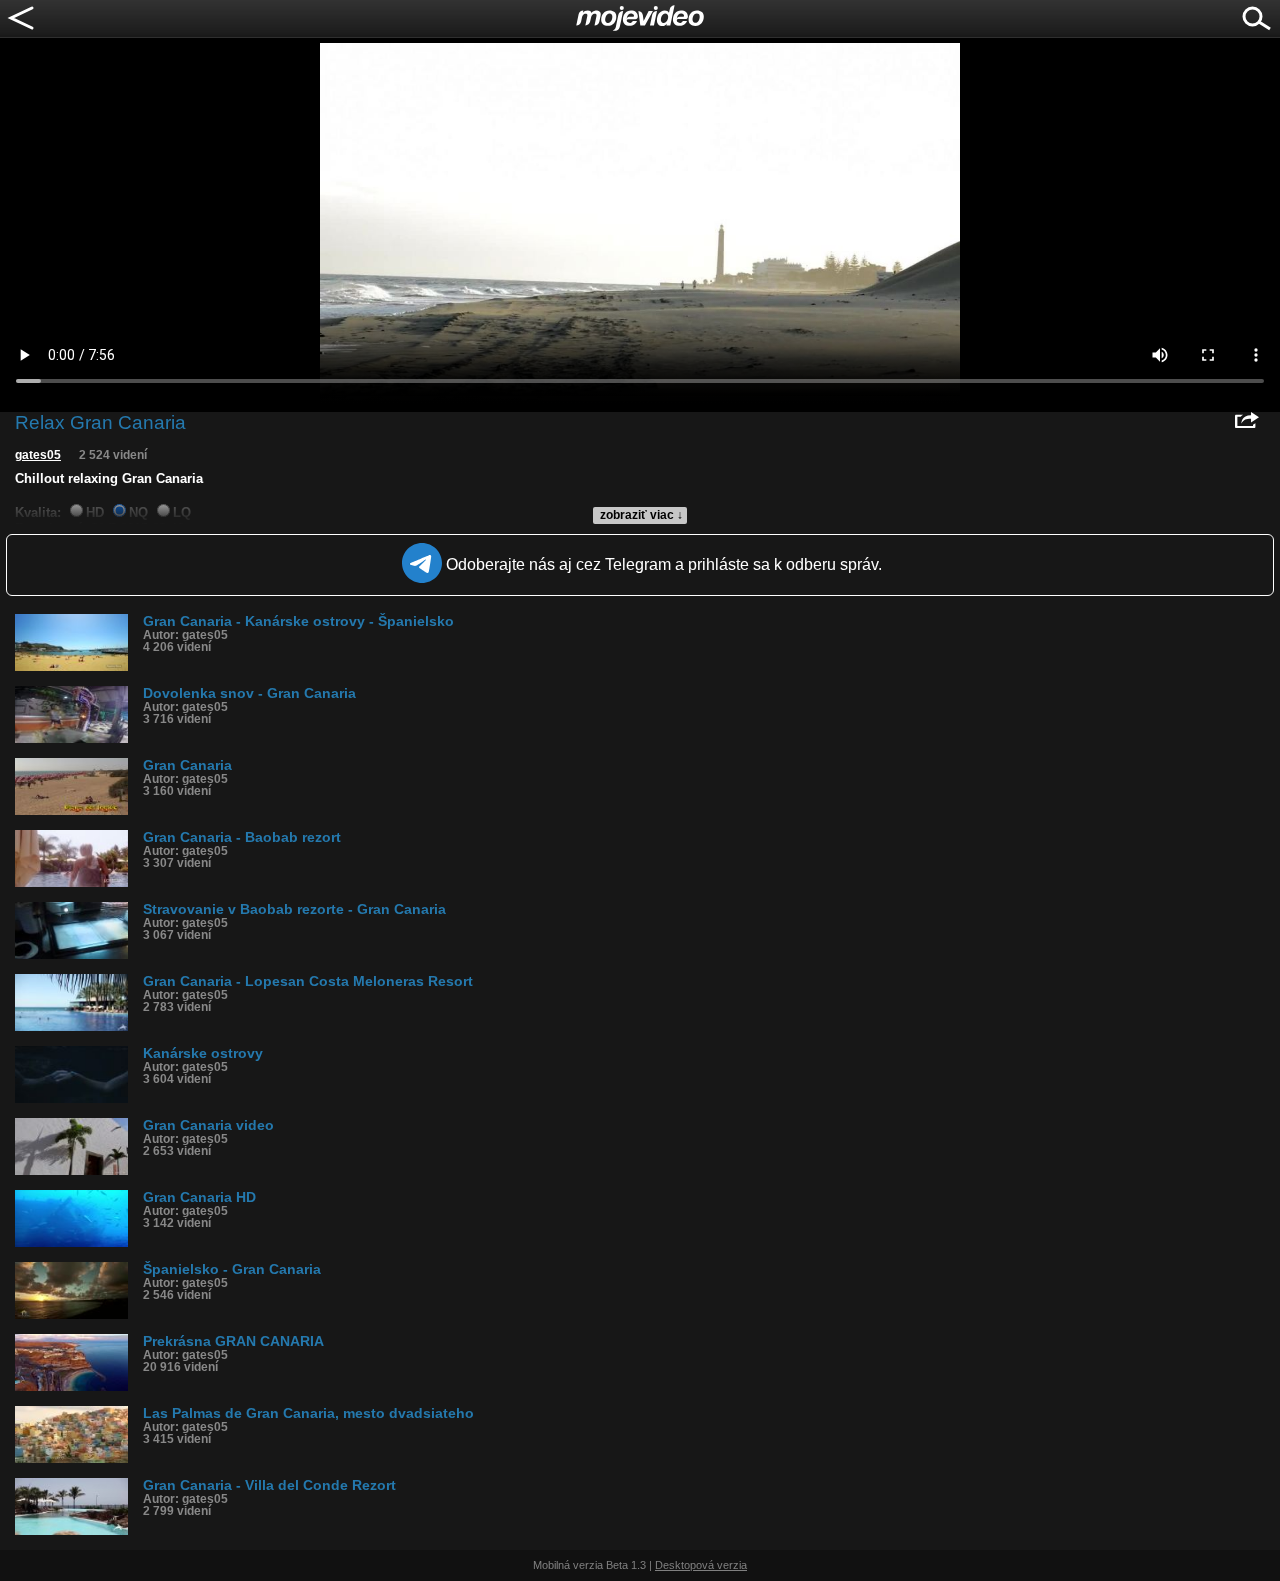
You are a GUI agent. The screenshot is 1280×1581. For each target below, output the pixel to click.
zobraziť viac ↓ (641, 515)
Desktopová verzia (701, 1565)
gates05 (38, 455)
